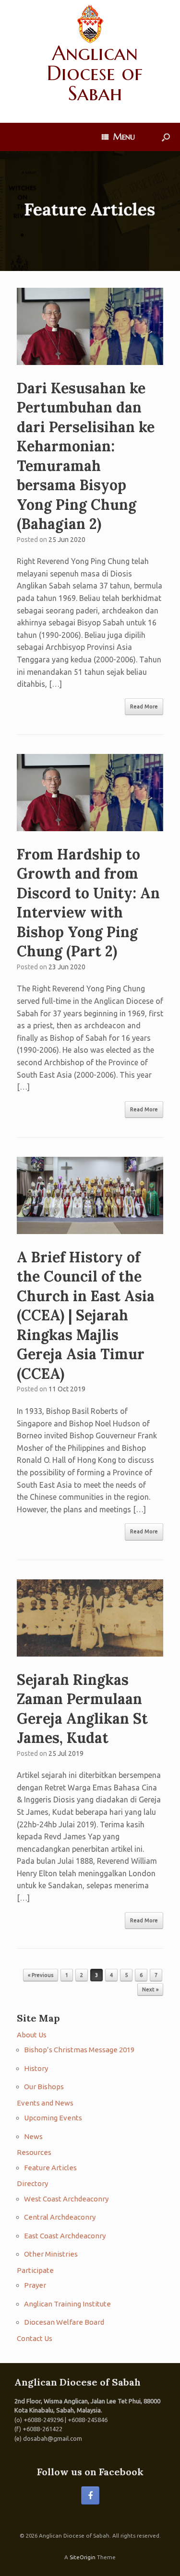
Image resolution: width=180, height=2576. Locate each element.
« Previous (41, 1975)
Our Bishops (44, 2087)
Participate (35, 2270)
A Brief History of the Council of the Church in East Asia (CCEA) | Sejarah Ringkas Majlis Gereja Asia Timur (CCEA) (86, 1315)
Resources (34, 2152)
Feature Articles (50, 2168)
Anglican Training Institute (67, 2304)
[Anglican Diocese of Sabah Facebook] (90, 2495)
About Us (32, 2035)
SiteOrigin (83, 2557)
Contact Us (35, 2338)
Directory (32, 2183)
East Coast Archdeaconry (65, 2236)
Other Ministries (51, 2254)
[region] (90, 211)
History (36, 2068)
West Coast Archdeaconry (66, 2199)
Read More (144, 706)
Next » (150, 1989)
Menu (124, 136)
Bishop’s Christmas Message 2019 (79, 2050)
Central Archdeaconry (60, 2217)
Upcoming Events (53, 2118)
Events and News (45, 2103)
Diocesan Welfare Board (64, 2322)
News (33, 2136)
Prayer (35, 2285)
